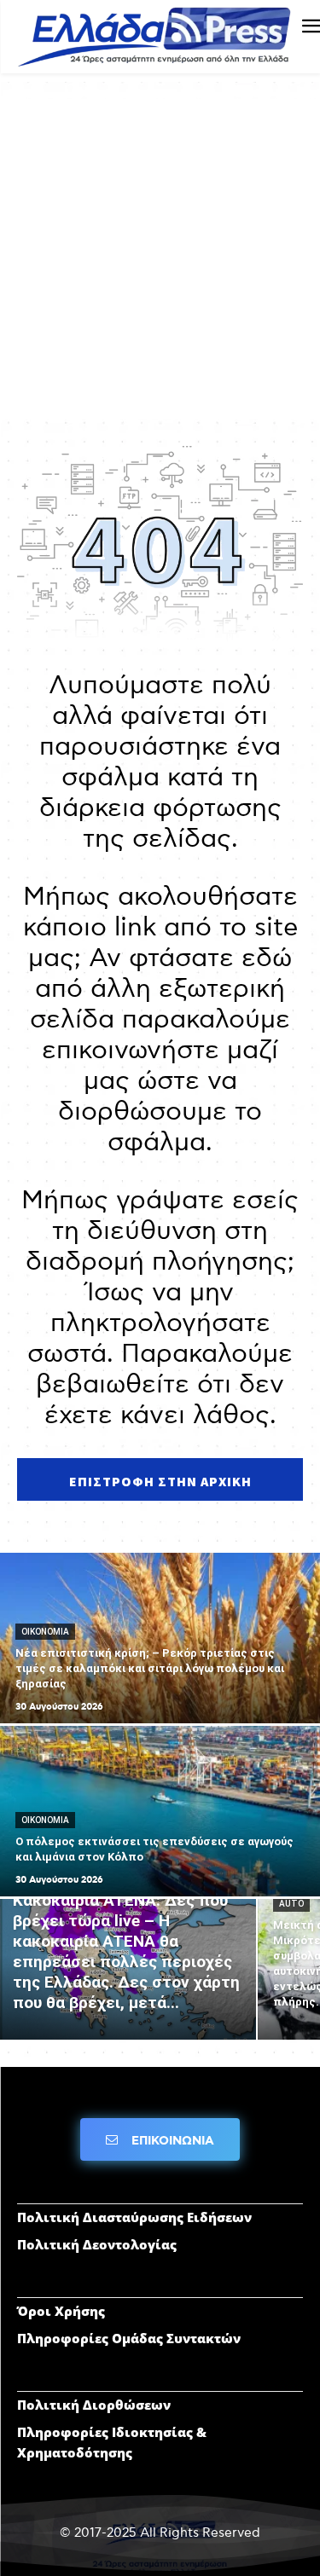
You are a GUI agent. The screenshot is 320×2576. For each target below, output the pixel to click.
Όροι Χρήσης (61, 2311)
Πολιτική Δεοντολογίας (97, 2244)
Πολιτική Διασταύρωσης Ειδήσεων (134, 2217)
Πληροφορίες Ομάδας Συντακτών (129, 2338)
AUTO (291, 1904)
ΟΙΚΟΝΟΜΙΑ (45, 1632)
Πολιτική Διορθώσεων (94, 2405)
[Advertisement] (160, 259)
